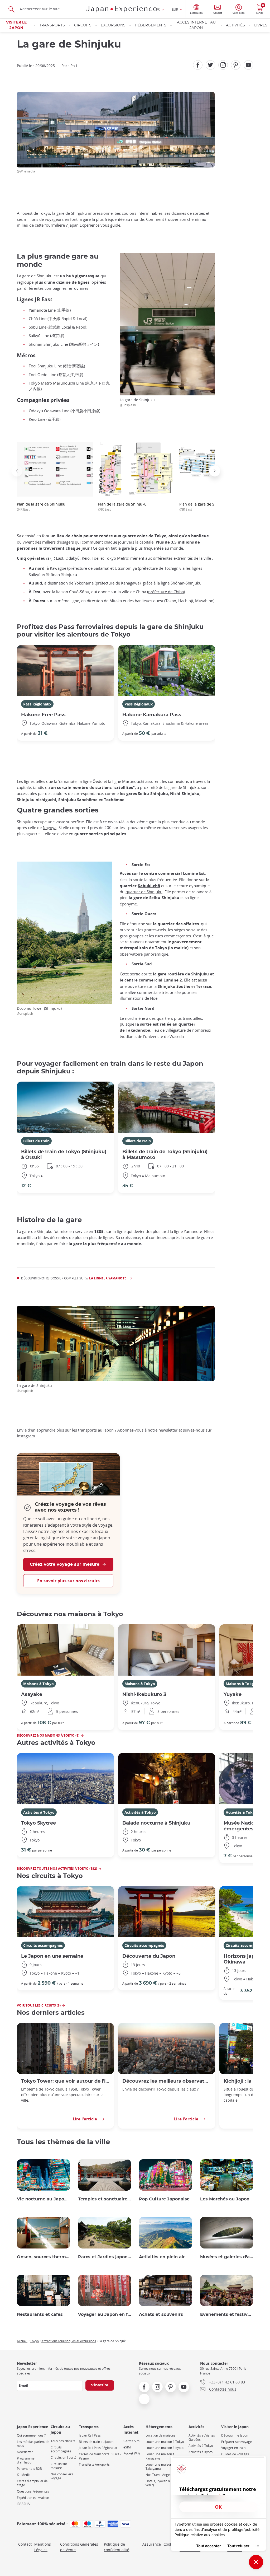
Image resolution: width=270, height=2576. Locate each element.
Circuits (83, 25)
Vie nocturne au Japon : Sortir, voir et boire (44, 2199)
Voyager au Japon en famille (105, 2315)
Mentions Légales (43, 2547)
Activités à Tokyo (39, 1812)
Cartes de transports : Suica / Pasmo (100, 2456)
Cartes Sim (131, 2441)
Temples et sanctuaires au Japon (105, 2199)
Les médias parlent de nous (33, 2444)
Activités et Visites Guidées (202, 2437)
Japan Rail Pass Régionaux (98, 2448)
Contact (25, 2544)
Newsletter (25, 2452)
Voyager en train (233, 2448)
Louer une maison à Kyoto (165, 2448)
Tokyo (34, 2341)
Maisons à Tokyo (38, 1684)
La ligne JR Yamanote (108, 1278)
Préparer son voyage (237, 2442)
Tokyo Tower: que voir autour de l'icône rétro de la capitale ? (65, 2081)
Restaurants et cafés (40, 2315)
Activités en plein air (162, 2257)
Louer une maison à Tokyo (165, 2442)
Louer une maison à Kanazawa (160, 2456)
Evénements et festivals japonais (227, 2315)
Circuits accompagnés (43, 1945)
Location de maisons (161, 2435)
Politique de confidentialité (117, 2547)
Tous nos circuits (63, 2441)
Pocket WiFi (132, 2453)
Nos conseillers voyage (62, 2476)
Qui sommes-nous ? (31, 2435)
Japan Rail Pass (90, 2435)
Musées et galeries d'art (227, 2257)
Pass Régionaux (37, 704)
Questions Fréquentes (33, 2491)
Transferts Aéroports (94, 2464)
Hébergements (151, 25)
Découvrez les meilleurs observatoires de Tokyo (167, 2081)
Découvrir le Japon (235, 2435)
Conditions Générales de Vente (79, 2547)
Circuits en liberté (64, 2458)
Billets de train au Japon (96, 2442)
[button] (17, 471)
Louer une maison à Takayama (160, 2467)
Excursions (113, 25)
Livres (261, 25)
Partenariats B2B (29, 2469)
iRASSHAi (24, 2504)
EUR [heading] (175, 9)
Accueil (22, 2341)
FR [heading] (158, 9)
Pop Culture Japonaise (164, 2199)
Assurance (152, 2544)
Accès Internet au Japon (196, 25)
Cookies (170, 2544)
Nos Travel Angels (159, 2475)
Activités (235, 25)
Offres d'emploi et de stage (32, 2483)
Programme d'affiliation (26, 2460)
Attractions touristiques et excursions (69, 2341)
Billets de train (36, 1141)
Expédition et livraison (33, 2498)
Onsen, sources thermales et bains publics (44, 2257)
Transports (52, 25)
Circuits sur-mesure (59, 2466)
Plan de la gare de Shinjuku (41, 506)
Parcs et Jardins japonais (105, 2257)
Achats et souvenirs (161, 2315)
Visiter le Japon (16, 25)
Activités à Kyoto (201, 2452)
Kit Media (24, 2475)
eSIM (127, 2447)
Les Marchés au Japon (225, 2199)
